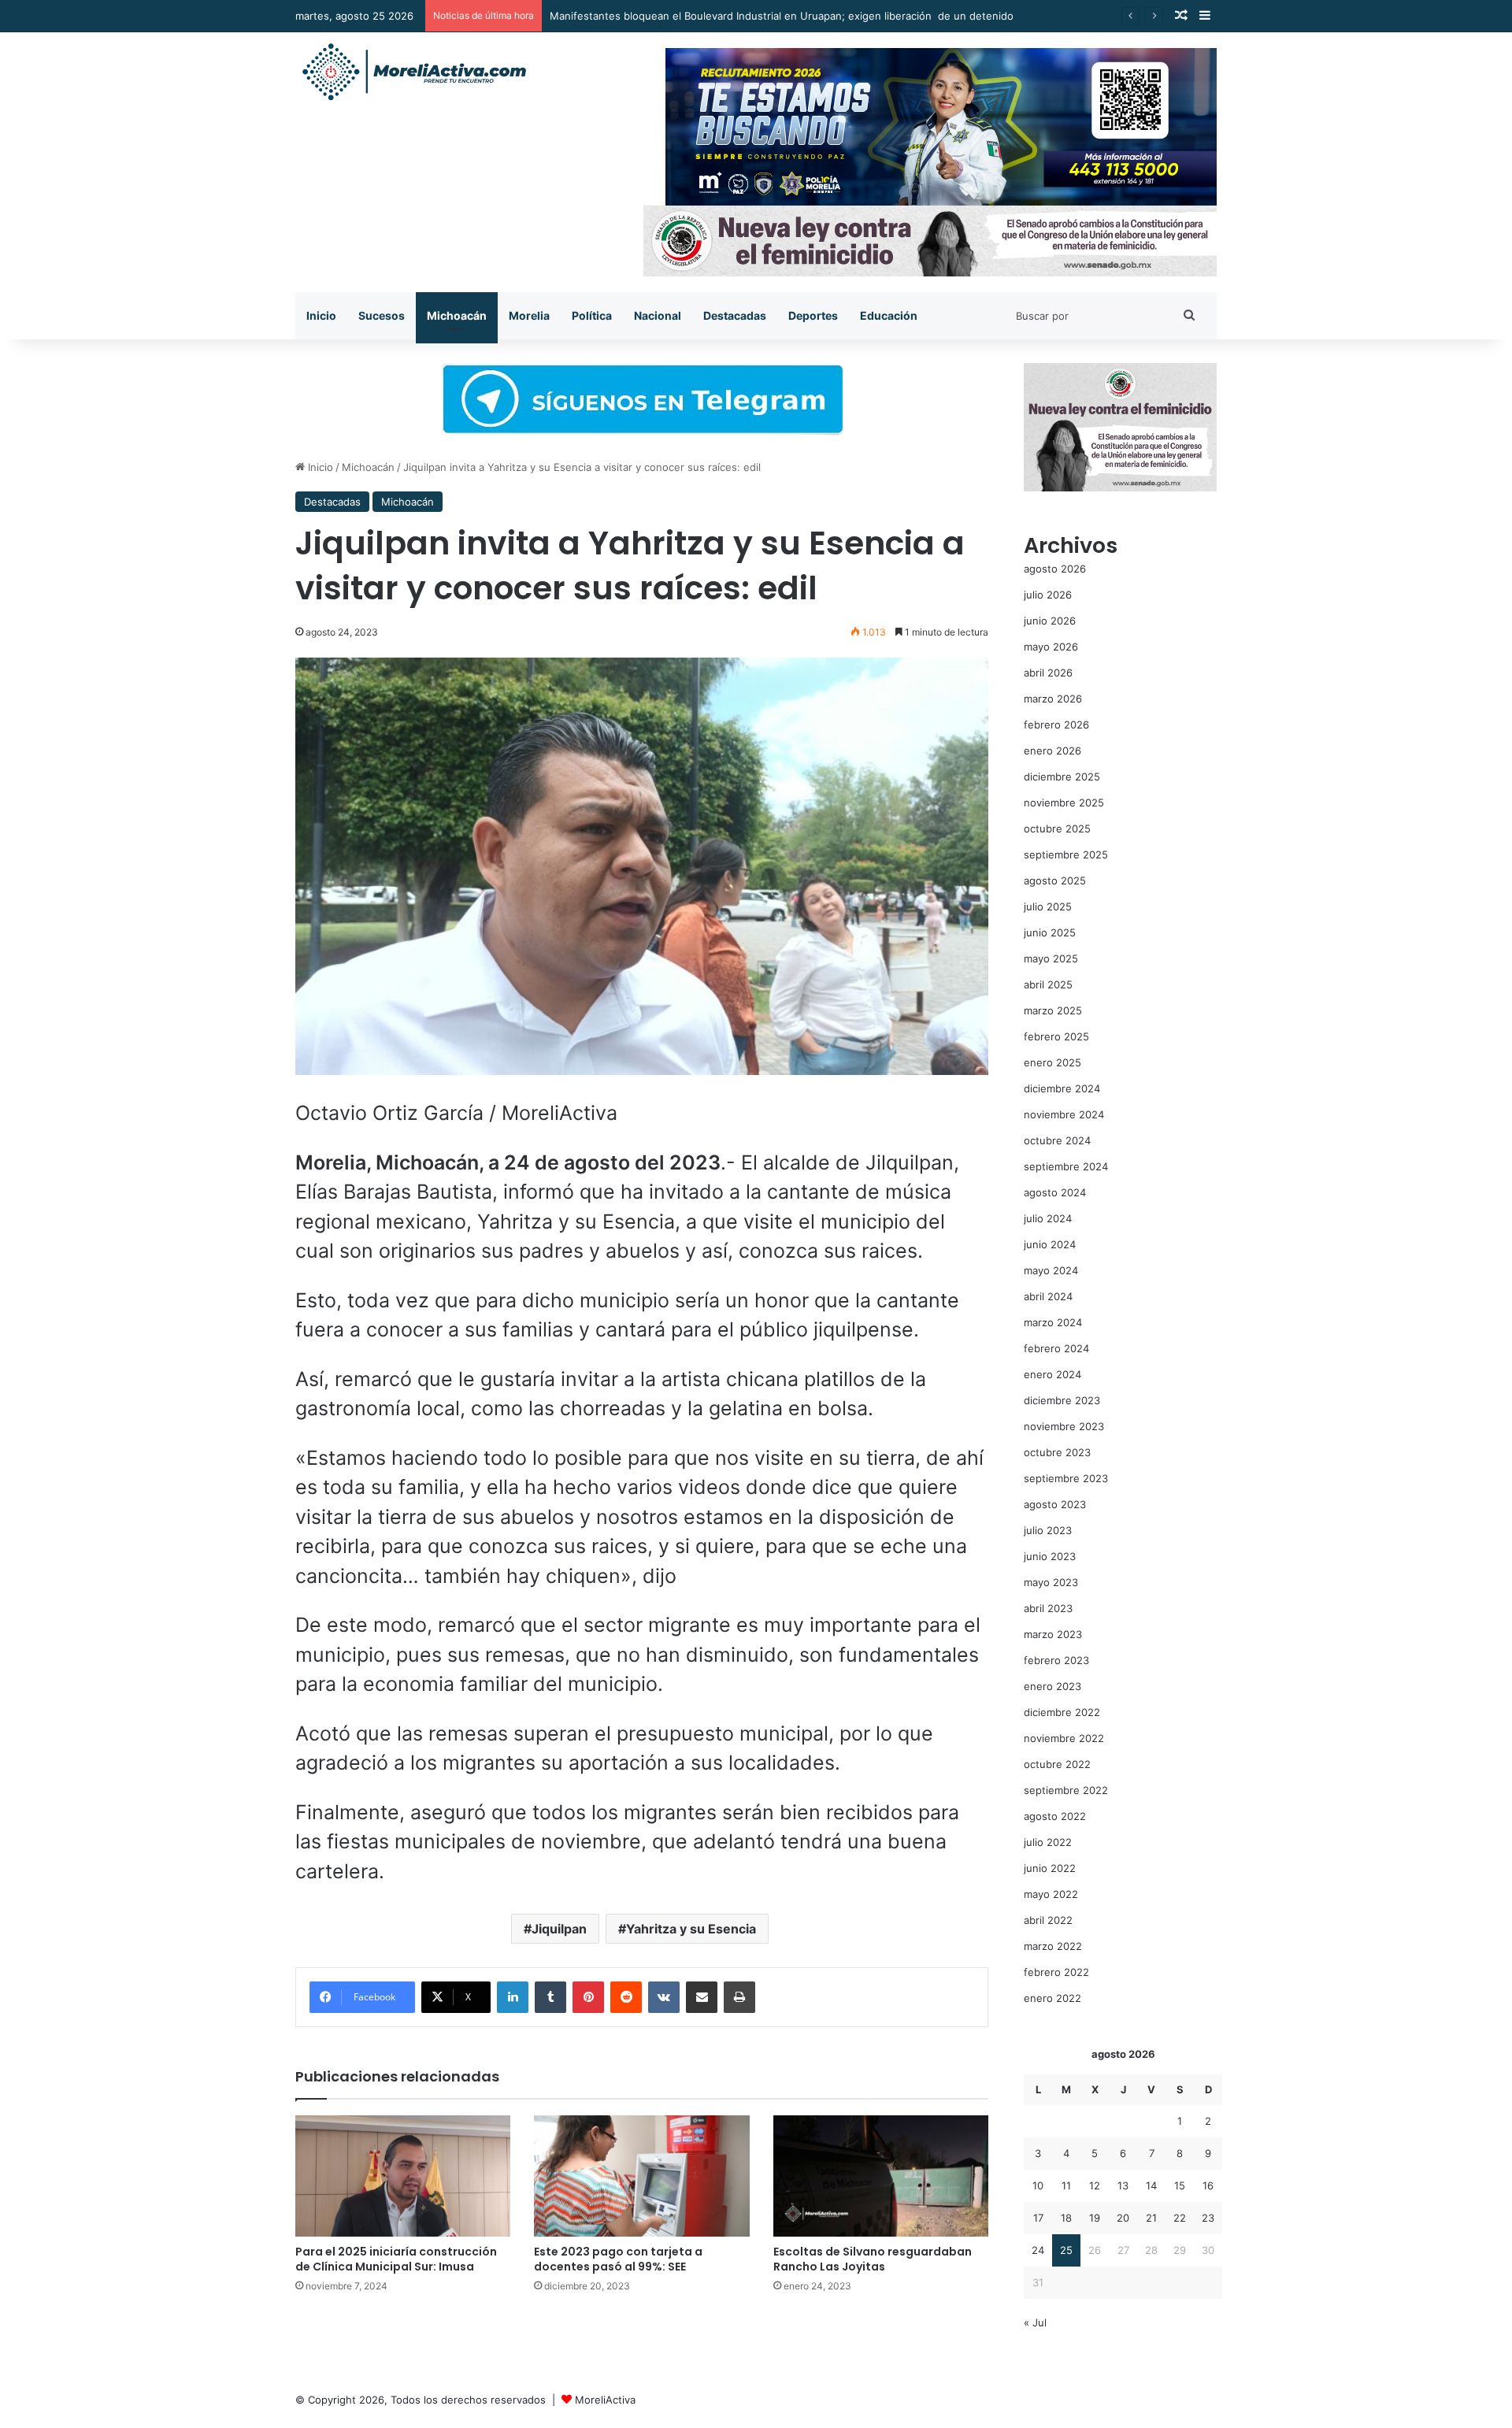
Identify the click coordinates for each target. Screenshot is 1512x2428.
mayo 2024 (1051, 1270)
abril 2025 (1048, 984)
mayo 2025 (1051, 958)
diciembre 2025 (1062, 777)
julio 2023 (1048, 1530)
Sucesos (382, 315)
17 (1038, 2218)
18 (1066, 2218)
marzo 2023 (1053, 1634)
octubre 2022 (1057, 1764)
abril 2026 (1048, 673)
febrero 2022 (1056, 1972)
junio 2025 (1050, 932)
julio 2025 (1048, 906)
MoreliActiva (605, 2400)
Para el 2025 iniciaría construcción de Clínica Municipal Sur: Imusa (396, 2259)
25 (1066, 2250)
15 (1180, 2185)
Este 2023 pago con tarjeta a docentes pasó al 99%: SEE (618, 2259)
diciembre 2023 (1062, 1400)
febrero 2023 (1056, 1660)
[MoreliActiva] (413, 72)
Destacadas (735, 315)
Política (592, 315)
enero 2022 (1052, 1998)
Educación (889, 315)
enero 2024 (1052, 1374)
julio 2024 (1048, 1218)
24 (1038, 2250)
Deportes (813, 315)
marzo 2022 (1053, 1946)
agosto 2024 (1055, 1192)
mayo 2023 (1051, 1582)
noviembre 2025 (1064, 803)
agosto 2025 (1055, 880)
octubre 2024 (1057, 1140)
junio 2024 (1050, 1244)
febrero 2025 (1056, 1036)
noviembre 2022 (1064, 1738)
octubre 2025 (1057, 828)
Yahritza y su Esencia (691, 1929)
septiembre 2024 (1066, 1166)
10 (1038, 2185)
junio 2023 (1050, 1556)
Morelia (529, 315)
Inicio (321, 315)
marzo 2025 (1053, 1010)
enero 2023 (1052, 1686)
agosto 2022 (1055, 1816)
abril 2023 (1048, 1608)
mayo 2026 (1051, 647)
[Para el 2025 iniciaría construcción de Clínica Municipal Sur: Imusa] (403, 2176)
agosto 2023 (1055, 1504)
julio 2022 (1048, 1842)
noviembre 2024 (1064, 1114)
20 (1123, 2218)
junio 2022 (1050, 1868)
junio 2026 (1050, 621)
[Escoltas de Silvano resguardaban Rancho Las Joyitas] (881, 2176)
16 (1208, 2185)
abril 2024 (1048, 1296)
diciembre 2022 (1062, 1712)
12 (1095, 2185)
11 (1066, 2185)
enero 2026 (1052, 751)
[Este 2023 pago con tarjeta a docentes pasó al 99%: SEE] (641, 2176)
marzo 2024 (1053, 1322)
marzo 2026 (1053, 699)
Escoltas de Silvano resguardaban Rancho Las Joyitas (873, 2259)
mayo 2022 (1051, 1894)
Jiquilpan (559, 1929)
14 (1151, 2185)
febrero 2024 (1056, 1348)
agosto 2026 (1055, 569)
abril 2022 (1048, 1920)
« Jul (1035, 2322)
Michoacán (457, 315)
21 (1151, 2218)
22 (1180, 2218)
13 (1123, 2185)
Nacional (658, 315)
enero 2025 (1052, 1062)
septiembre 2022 (1066, 1790)
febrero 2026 (1056, 725)
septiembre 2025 (1066, 854)
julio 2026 (1048, 595)
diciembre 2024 (1062, 1088)
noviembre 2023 (1064, 1426)
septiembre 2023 (1066, 1478)
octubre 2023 (1057, 1452)
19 (1095, 2218)
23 (1208, 2218)
